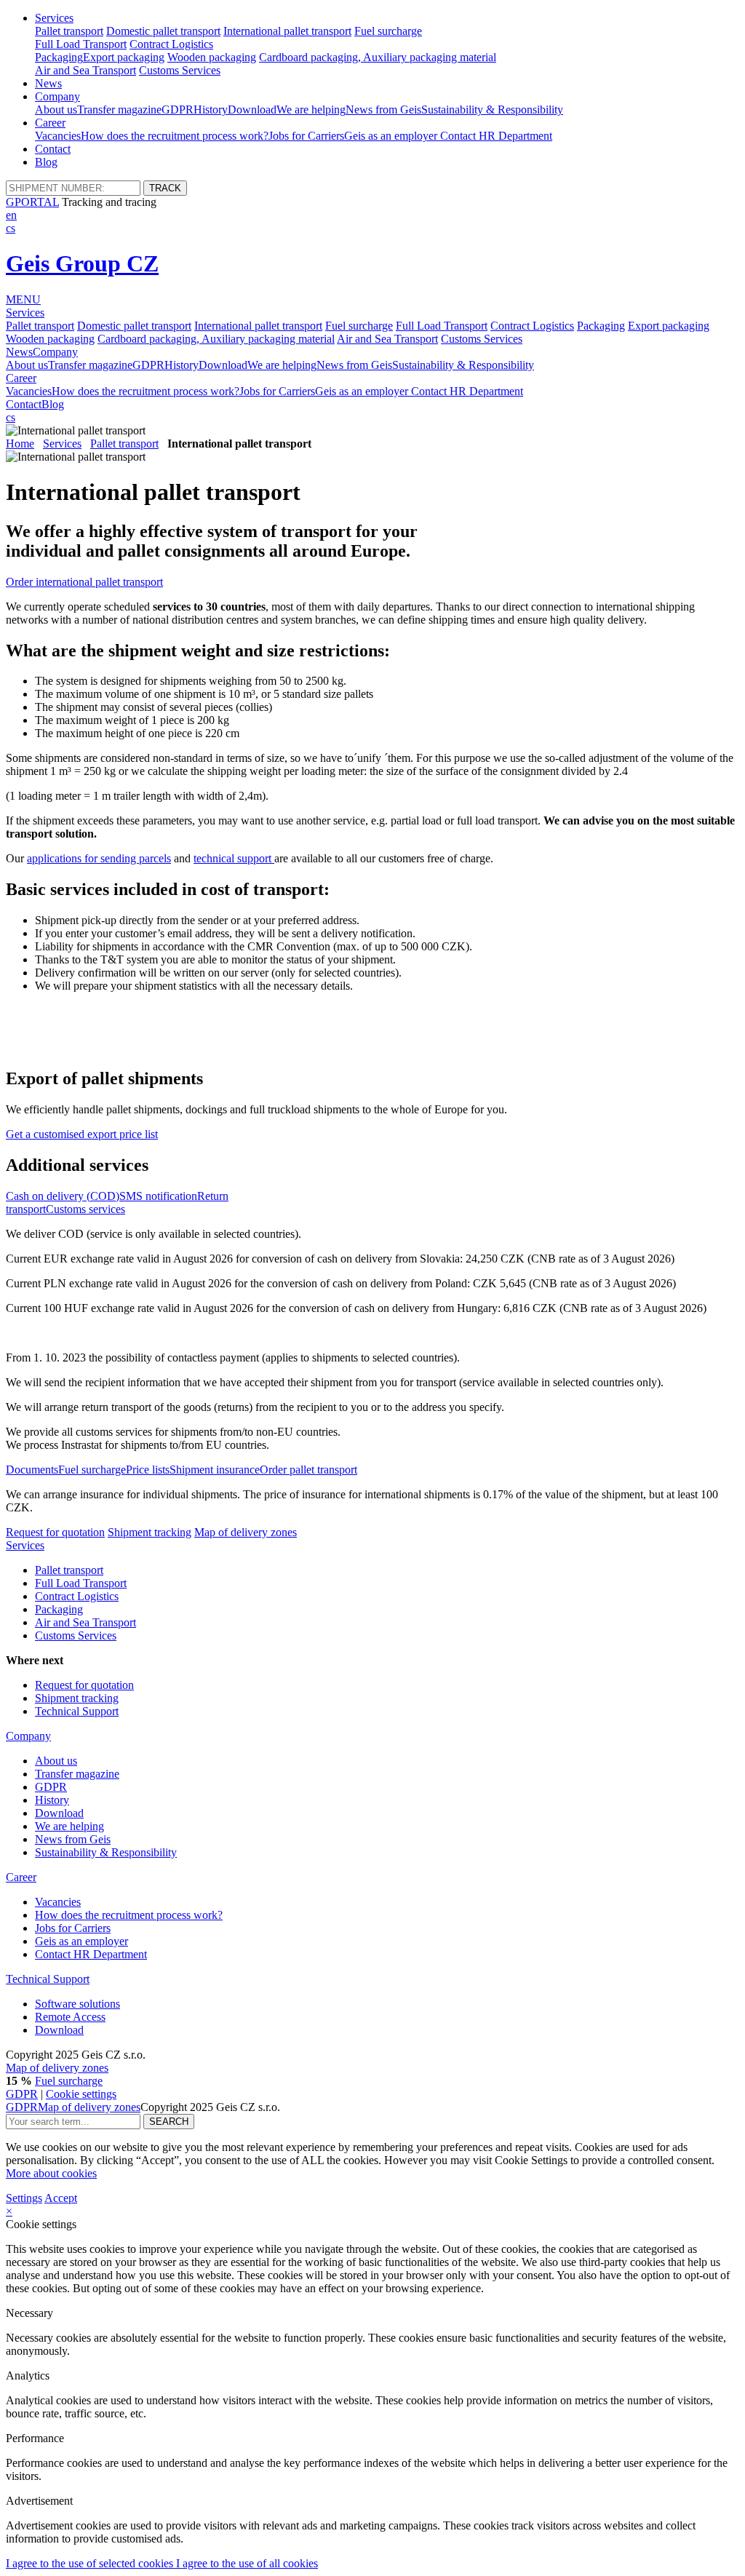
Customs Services (180, 70)
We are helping (311, 110)
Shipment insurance (215, 1470)
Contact (53, 149)
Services (54, 18)
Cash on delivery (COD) (63, 1196)
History (211, 110)
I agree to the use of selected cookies (91, 2563)
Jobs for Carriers (306, 136)
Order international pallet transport (84, 582)
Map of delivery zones (246, 1532)
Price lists (148, 1470)
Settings (24, 2198)
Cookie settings (81, 2094)
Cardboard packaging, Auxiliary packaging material (378, 57)
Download (252, 110)
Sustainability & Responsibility (492, 110)
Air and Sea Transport (85, 70)
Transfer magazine (119, 110)
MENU (23, 299)
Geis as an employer (392, 136)
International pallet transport (287, 31)
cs (11, 228)
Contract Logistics (171, 44)
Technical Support (77, 1711)
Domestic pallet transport (163, 31)
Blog (46, 162)
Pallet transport (69, 31)
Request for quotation (55, 1532)
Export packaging (124, 57)
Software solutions (77, 2004)
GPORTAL (32, 202)
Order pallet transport (308, 1470)
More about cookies (51, 2173)
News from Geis (383, 110)
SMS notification (158, 1196)
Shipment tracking (150, 1532)
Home (20, 444)
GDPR (178, 110)
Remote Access (70, 2017)
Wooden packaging (212, 57)
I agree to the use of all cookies (247, 2563)
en (11, 215)
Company (57, 96)
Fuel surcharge (388, 31)
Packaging (59, 57)
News (48, 83)
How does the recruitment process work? (175, 136)
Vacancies (58, 136)
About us (56, 110)
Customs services (85, 1209)
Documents (32, 1470)
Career (50, 123)
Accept (61, 2198)
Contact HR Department (496, 136)
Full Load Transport (81, 44)
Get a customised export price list (82, 1134)
